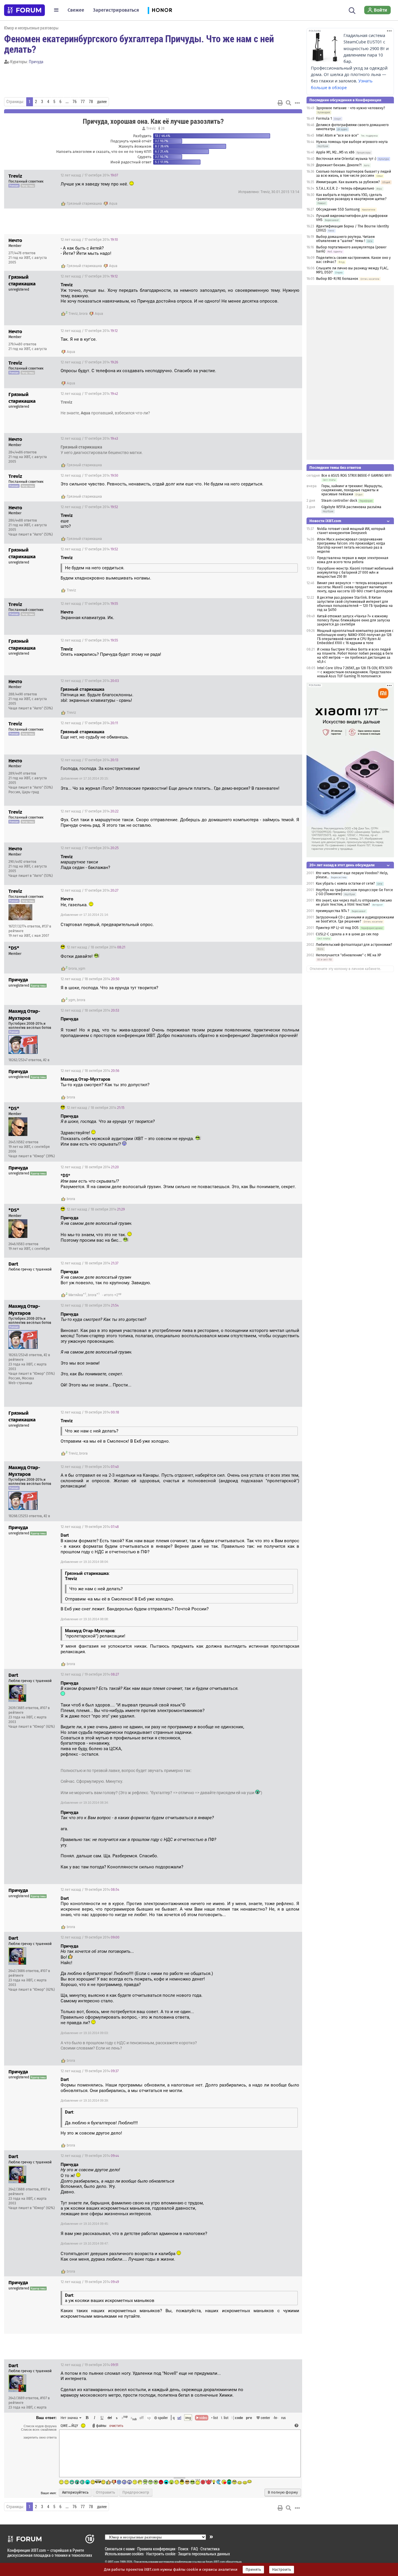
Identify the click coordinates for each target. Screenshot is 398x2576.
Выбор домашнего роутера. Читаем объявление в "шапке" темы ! (345, 239)
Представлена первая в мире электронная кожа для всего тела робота (353, 560)
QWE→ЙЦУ (69, 2425)
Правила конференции (156, 2549)
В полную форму (283, 2492)
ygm (82, 969)
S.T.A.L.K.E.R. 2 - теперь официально (345, 188)
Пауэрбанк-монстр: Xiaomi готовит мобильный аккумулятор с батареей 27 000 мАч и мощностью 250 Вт (355, 573)
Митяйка (76, 1295)
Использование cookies (124, 2554)
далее (102, 102)
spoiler (162, 2418)
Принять (253, 2570)
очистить (116, 2425)
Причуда (36, 62)
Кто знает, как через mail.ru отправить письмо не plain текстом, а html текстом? (354, 902)
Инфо (276, 175)
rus (283, 2418)
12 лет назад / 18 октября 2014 (96, 947)
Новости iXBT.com (325, 521)
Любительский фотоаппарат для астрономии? (354, 945)
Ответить (290, 175)
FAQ (194, 2549)
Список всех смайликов (39, 2430)
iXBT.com (113, 2562)
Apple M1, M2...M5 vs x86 (335, 152)
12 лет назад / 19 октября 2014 (90, 1412)
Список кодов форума (40, 2426)
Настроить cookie (161, 2554)
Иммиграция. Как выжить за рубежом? (348, 182)
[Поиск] (352, 10)
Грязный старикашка (84, 204)
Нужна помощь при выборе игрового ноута (352, 142)
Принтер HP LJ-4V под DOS (337, 928)
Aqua (113, 204)
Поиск (183, 2549)
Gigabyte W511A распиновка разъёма (351, 507)
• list (215, 2418)
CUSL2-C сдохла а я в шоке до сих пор (347, 934)
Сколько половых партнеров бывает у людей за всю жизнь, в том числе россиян (354, 174)
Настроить (282, 2570)
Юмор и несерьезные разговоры (31, 28)
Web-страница (20, 1383)
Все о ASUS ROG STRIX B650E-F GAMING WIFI (356, 476)
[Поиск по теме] (288, 103)
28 (162, 128)
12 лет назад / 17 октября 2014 (89, 175)
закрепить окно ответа (40, 2437)
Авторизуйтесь (75, 2492)
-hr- (276, 2418)
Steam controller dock (339, 501)
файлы (101, 2425)
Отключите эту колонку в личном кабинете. (345, 969)
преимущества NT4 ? (333, 911)
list (225, 2418)
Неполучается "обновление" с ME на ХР (348, 955)
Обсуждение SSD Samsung (338, 209)
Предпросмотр (136, 2492)
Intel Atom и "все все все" (337, 135)
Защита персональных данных (204, 2554)
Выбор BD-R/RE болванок (337, 279)
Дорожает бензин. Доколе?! (339, 165)
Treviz (151, 128)
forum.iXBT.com (215, 2562)
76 (75, 102)
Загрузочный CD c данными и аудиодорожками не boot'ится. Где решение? (355, 919)
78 (91, 102)
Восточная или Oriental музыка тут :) (346, 159)
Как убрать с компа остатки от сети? (345, 884)
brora (83, 314)
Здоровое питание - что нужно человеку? (351, 108)
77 (83, 102)
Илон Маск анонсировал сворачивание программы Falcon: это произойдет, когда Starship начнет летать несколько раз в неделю (351, 545)
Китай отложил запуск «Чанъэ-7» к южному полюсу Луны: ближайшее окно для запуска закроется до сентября (354, 620)
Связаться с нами (120, 2549)
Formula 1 (324, 119)
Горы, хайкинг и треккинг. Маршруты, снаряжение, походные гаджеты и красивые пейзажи (352, 490)
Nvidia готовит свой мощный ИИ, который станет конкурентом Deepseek (351, 531)
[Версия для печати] (280, 103)
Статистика (210, 2549)
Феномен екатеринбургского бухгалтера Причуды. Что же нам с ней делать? (139, 44)
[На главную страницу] (24, 10)
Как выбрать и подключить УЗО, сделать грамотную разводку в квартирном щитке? (351, 197)
